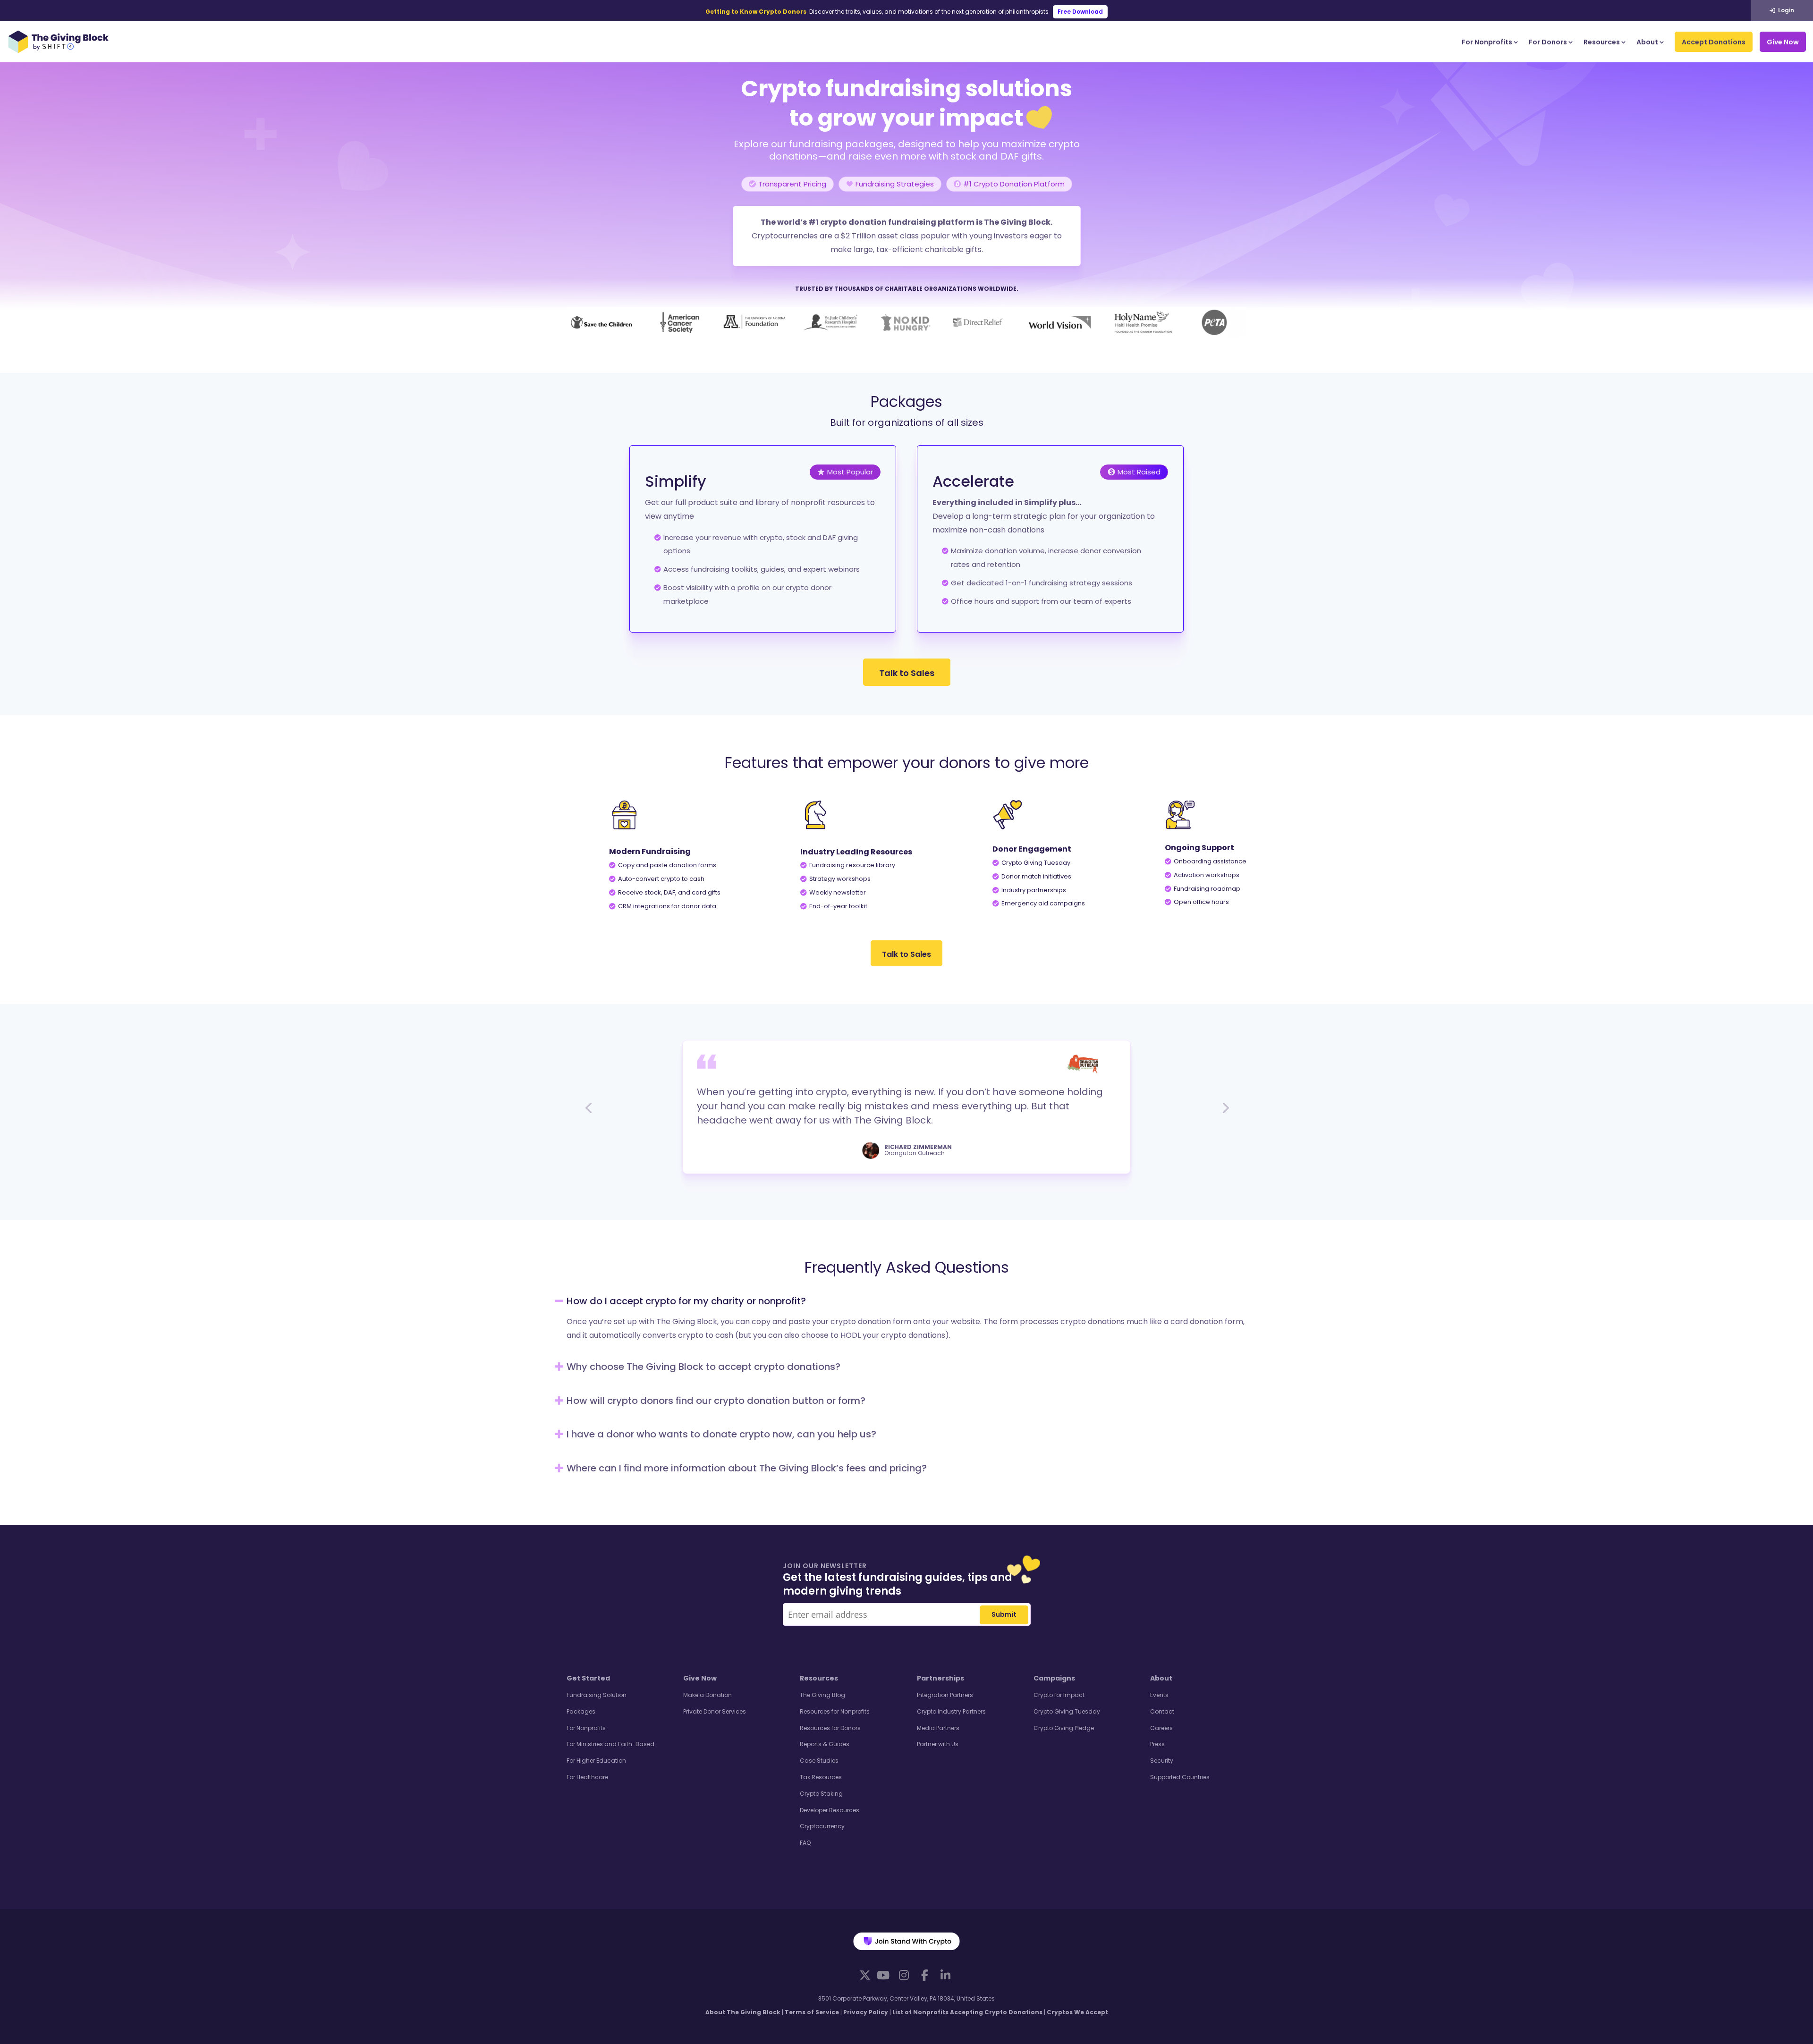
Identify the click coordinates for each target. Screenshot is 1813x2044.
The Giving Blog (822, 1695)
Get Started (588, 1678)
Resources (1602, 42)
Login (1785, 10)
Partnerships (940, 1678)
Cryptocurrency (822, 1826)
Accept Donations (1714, 42)
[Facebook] (924, 1975)
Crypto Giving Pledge (1064, 1728)
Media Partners (938, 1728)
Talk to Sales (907, 673)
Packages (581, 1711)
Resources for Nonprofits (835, 1711)
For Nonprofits (1487, 42)
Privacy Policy (866, 2012)
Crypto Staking (821, 1794)
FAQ (805, 1843)
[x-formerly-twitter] (865, 1975)
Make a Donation (707, 1695)
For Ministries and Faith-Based (610, 1744)
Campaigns (1054, 1678)
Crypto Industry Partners (951, 1711)
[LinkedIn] (945, 1975)
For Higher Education (596, 1761)
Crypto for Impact (1059, 1695)
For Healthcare (587, 1777)
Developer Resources (830, 1810)
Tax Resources (821, 1777)
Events (1159, 1695)
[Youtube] (883, 1975)
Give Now (1783, 42)
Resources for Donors (830, 1728)
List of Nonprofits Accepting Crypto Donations (967, 2012)
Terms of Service (812, 2012)
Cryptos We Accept (1077, 2012)
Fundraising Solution (597, 1695)
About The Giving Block (743, 2012)
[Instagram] (904, 1975)
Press (1157, 1744)
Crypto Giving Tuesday (1067, 1711)
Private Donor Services (715, 1711)
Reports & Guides (825, 1744)
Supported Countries (1180, 1777)
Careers (1161, 1728)
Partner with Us (938, 1744)
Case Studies (819, 1761)
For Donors (1548, 42)
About (1647, 42)
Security (1162, 1761)
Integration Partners (945, 1695)
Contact (1162, 1711)
